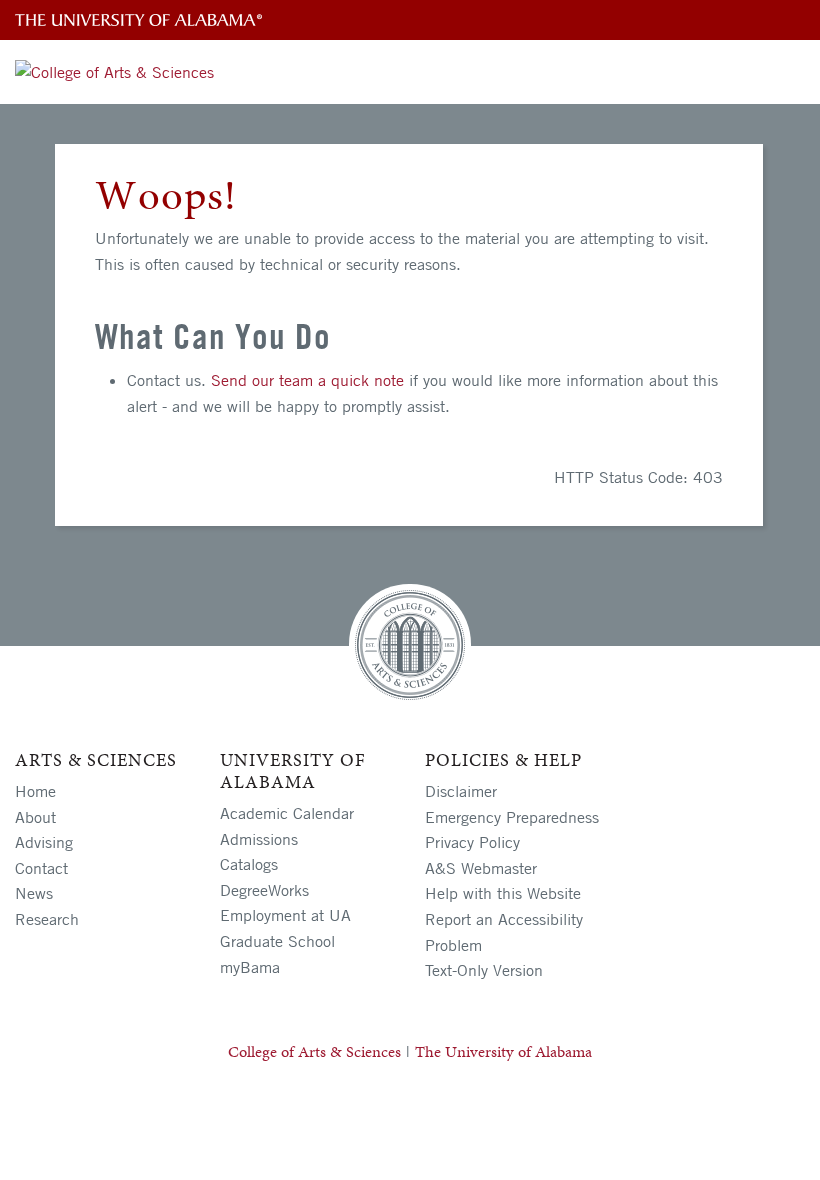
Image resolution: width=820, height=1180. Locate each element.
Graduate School (277, 941)
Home (35, 791)
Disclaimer (461, 791)
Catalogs (249, 864)
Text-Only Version (484, 970)
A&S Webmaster (481, 868)
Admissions (259, 839)
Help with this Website (503, 893)
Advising (44, 842)
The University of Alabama (503, 1051)
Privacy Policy (472, 842)
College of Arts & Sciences (314, 1051)
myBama (250, 967)
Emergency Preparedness (512, 817)
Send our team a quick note (307, 380)
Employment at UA (285, 915)
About (35, 817)
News (34, 893)
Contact (41, 868)
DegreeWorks (264, 890)
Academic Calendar (287, 813)
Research (47, 919)
